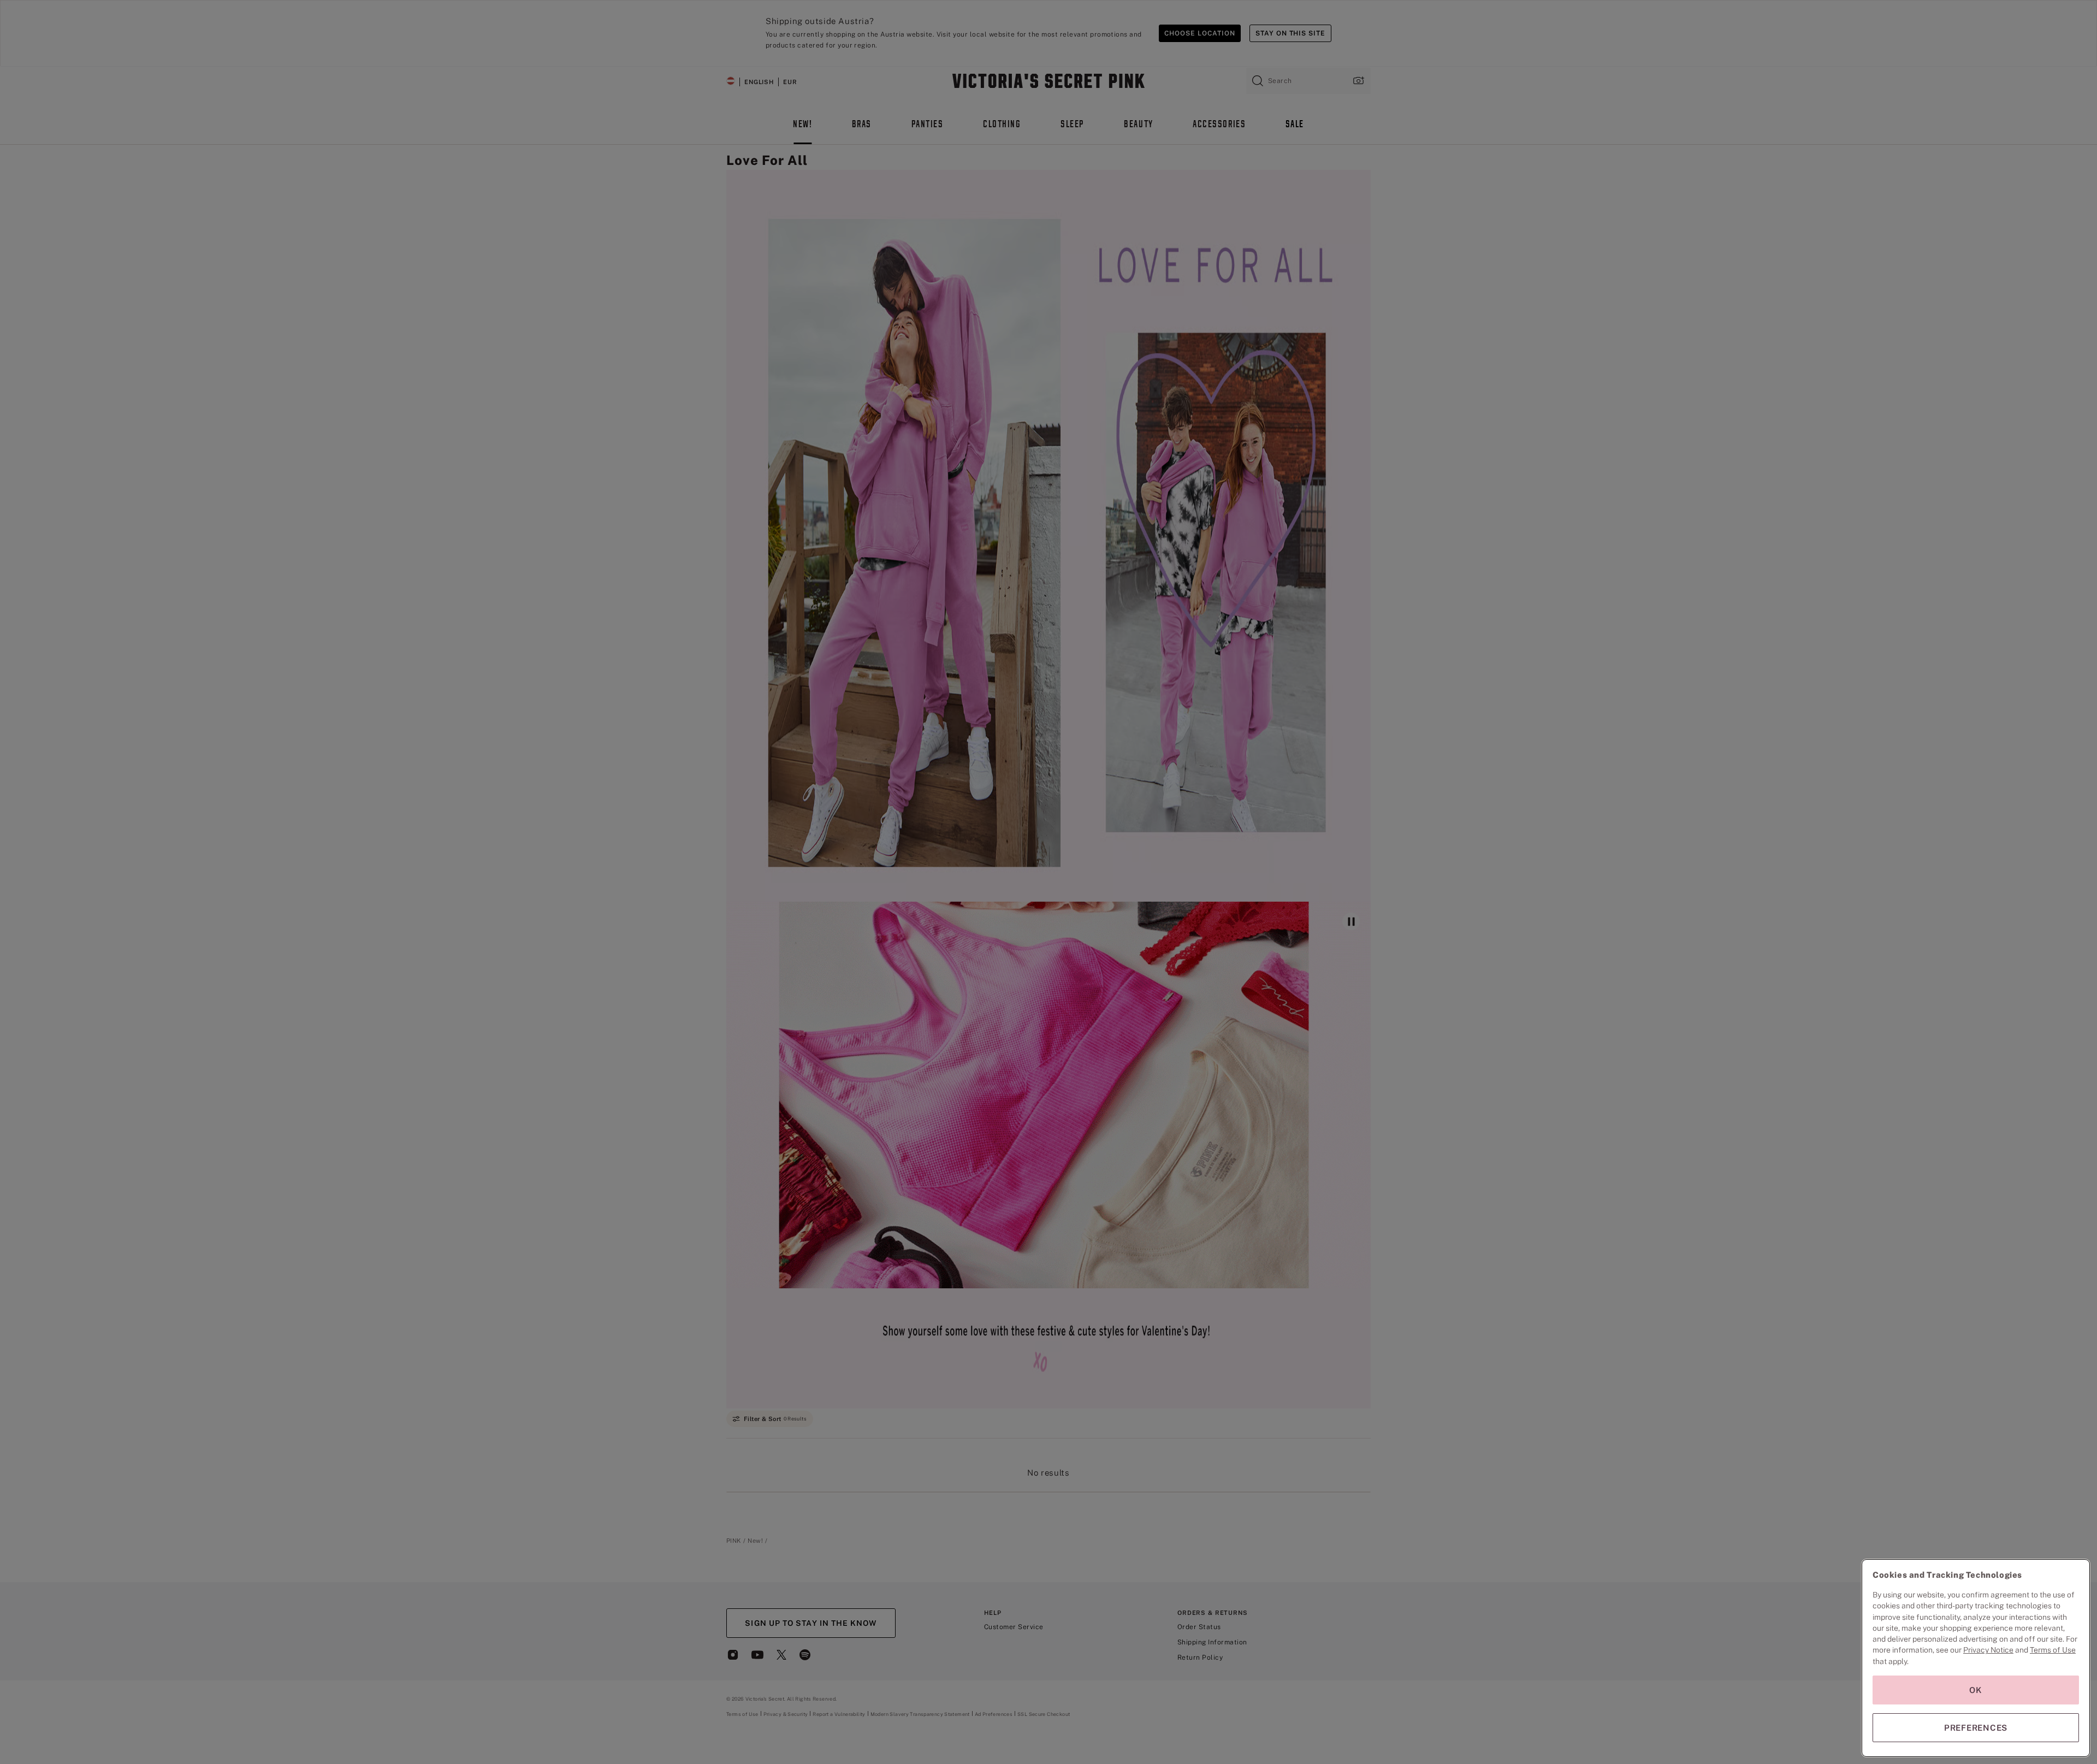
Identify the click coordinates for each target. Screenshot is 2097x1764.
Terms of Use (2053, 1650)
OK (1976, 1690)
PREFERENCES (1976, 1728)
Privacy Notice (1988, 1650)
